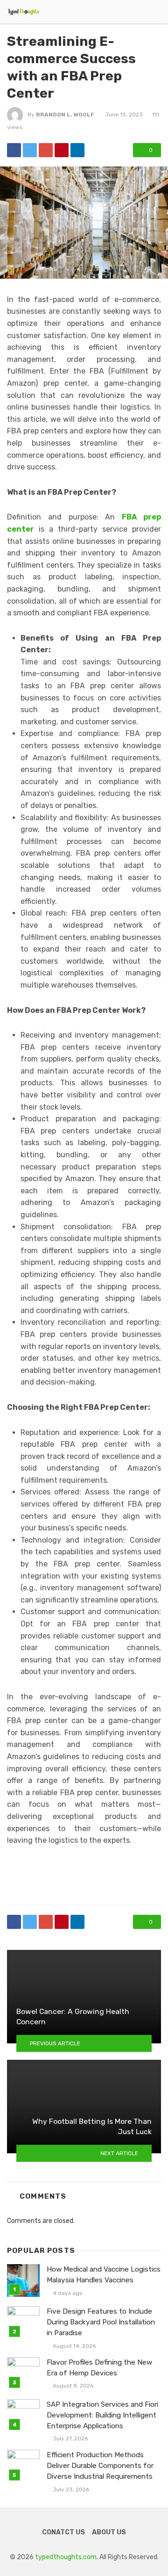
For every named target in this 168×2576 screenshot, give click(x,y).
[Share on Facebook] (14, 150)
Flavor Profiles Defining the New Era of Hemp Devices (99, 2368)
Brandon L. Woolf (65, 115)
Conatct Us (63, 2532)
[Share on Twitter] (30, 150)
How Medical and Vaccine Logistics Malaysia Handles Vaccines (104, 2275)
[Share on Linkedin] (77, 150)
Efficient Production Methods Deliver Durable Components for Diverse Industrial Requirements (100, 2466)
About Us (109, 2532)
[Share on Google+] (46, 150)
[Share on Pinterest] (62, 150)
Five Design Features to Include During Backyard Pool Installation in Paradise (101, 2322)
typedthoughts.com (66, 2557)
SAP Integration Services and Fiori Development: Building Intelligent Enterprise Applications (102, 2415)
